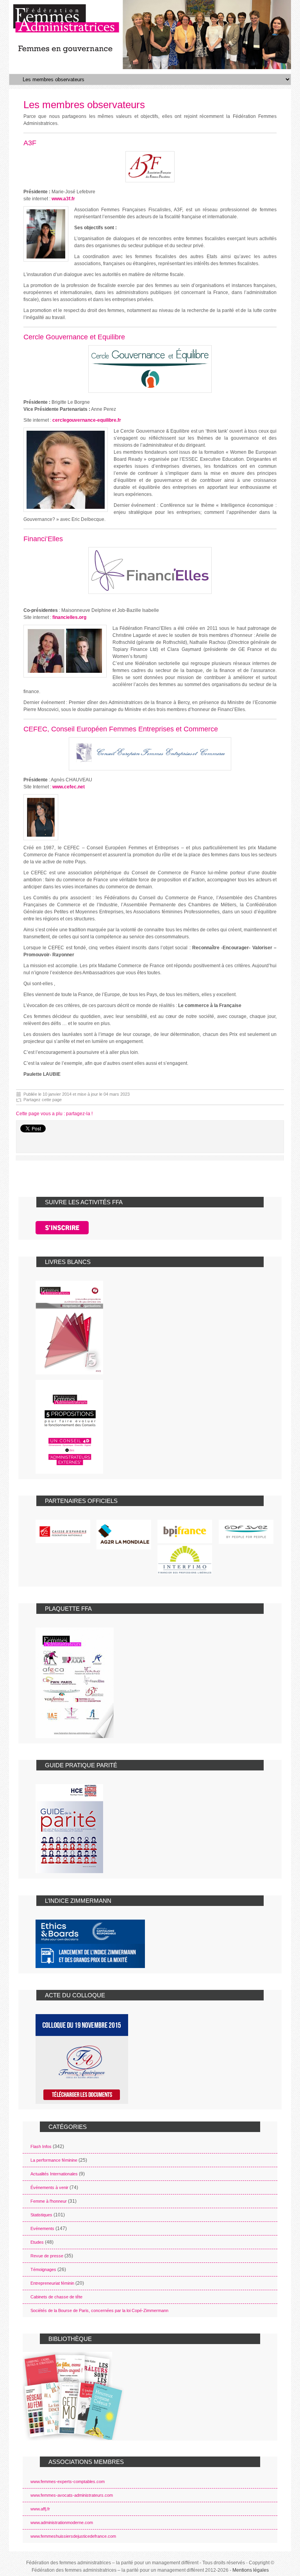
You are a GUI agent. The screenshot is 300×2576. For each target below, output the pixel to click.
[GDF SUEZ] (246, 1532)
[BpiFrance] (185, 1531)
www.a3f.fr (63, 199)
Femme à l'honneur (49, 2201)
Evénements (42, 2228)
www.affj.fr (40, 2509)
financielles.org (69, 617)
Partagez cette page (43, 1100)
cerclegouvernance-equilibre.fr (87, 420)
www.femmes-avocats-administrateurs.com (72, 2495)
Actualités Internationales (54, 2174)
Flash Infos (41, 2146)
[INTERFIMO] (185, 1560)
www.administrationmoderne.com (62, 2523)
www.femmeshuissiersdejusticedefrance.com (73, 2536)
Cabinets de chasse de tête (56, 2297)
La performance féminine (54, 2160)
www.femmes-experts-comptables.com (68, 2482)
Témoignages (43, 2269)
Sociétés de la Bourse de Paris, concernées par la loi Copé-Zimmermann (99, 2310)
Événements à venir (49, 2187)
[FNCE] (63, 1531)
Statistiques (41, 2215)
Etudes (37, 2242)
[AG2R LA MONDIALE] (124, 1535)
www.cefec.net (69, 787)
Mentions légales (251, 2570)
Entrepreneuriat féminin (52, 2283)
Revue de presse (47, 2256)
